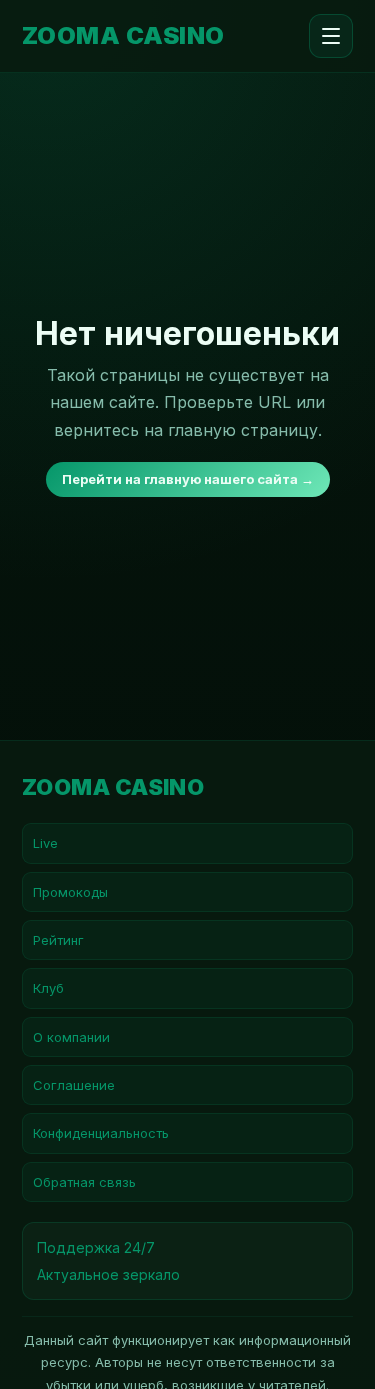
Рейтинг (58, 940)
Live (45, 843)
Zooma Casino (123, 36)
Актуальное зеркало (108, 1274)
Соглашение (74, 1085)
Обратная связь (84, 1182)
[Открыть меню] (331, 36)
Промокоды (70, 892)
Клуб (48, 988)
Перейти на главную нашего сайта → (188, 479)
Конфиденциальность (101, 1133)
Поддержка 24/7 (96, 1247)
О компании (71, 1037)
